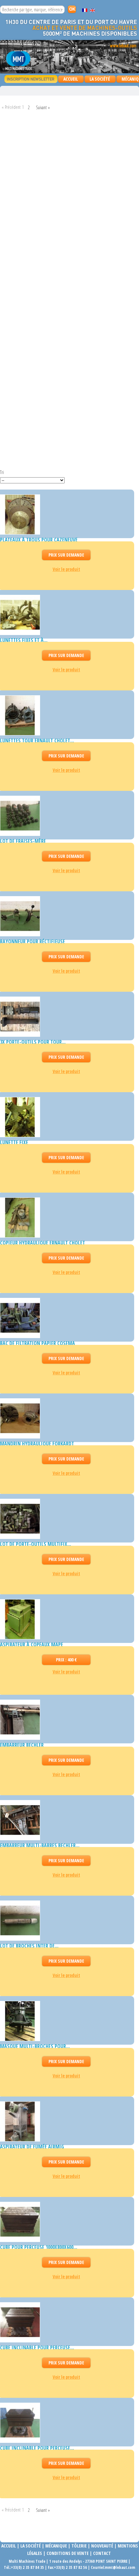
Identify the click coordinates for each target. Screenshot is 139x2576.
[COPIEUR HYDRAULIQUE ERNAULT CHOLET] (65, 1218)
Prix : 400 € (66, 1660)
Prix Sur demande (66, 555)
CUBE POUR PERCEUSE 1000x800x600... (39, 2247)
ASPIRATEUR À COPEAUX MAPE (32, 1645)
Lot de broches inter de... (29, 1946)
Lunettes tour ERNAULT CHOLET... (37, 741)
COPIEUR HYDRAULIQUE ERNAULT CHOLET (43, 1243)
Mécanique (56, 2546)
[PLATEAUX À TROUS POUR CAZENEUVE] (65, 514)
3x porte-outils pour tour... (33, 1042)
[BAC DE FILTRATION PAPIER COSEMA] (65, 1318)
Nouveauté (102, 2546)
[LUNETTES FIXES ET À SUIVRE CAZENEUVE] (65, 615)
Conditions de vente (68, 2553)
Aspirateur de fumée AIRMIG (32, 2147)
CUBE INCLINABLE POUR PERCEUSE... (37, 2348)
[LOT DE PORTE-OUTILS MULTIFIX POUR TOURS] (65, 1519)
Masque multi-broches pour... (35, 2046)
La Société (100, 79)
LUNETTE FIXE (14, 1142)
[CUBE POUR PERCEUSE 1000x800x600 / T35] (65, 2222)
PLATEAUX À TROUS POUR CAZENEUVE (39, 540)
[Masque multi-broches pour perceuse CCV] (65, 2021)
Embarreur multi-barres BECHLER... (40, 1845)
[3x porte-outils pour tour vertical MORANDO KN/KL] (65, 1017)
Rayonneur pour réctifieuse (32, 941)
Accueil (71, 79)
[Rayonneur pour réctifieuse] (65, 916)
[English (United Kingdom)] (92, 10)
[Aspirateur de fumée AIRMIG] (65, 2121)
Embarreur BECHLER (22, 1745)
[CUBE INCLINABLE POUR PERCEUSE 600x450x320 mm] (65, 2322)
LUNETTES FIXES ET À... (24, 640)
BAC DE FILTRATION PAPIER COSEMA (37, 1343)
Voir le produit (66, 569)
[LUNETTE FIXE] (65, 1117)
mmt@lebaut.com (120, 2567)
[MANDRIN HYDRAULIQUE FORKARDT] (65, 1418)
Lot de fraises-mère (23, 841)
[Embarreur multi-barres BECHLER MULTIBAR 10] (65, 1820)
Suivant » (43, 107)
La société (31, 2546)
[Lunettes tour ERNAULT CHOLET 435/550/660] (65, 715)
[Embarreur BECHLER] (65, 1720)
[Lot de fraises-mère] (65, 816)
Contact (102, 2553)
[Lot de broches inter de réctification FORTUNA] (65, 1921)
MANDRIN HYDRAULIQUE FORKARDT (37, 1444)
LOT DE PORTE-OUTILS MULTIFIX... (36, 1544)
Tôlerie (79, 2546)
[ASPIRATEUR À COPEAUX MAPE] (65, 1619)
